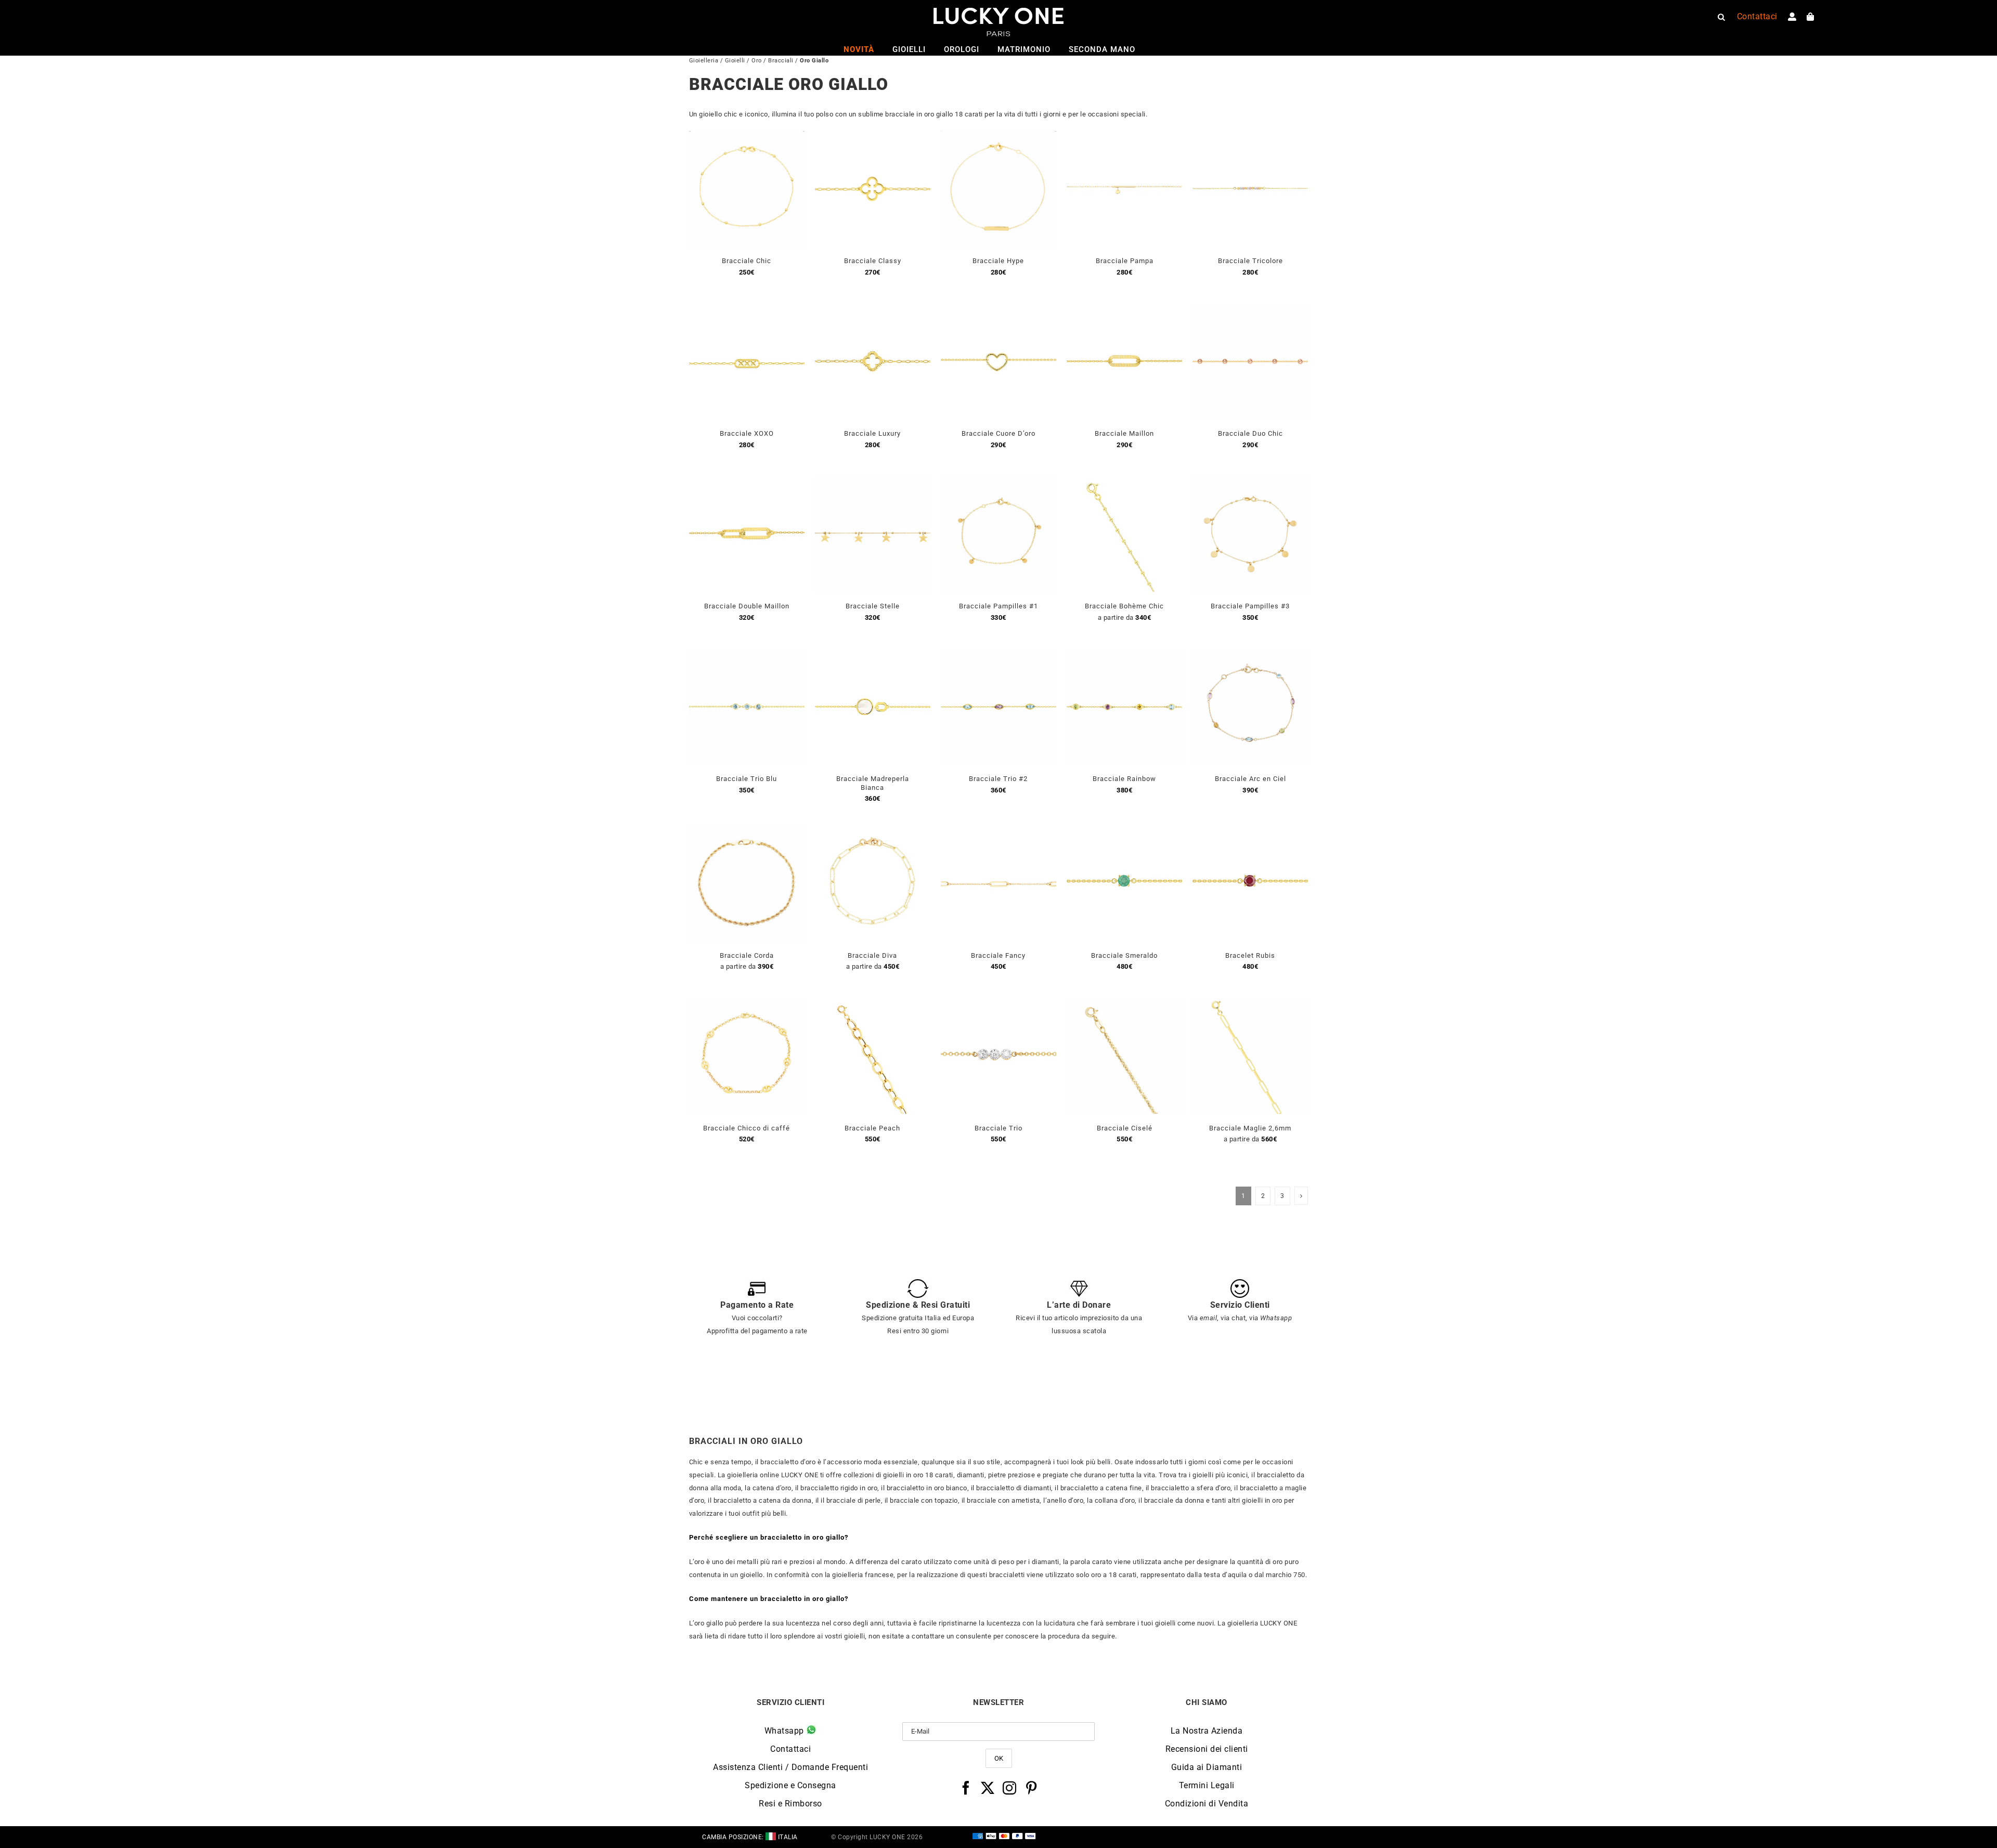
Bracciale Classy (873, 261)
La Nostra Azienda (1207, 1731)
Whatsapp (786, 1731)
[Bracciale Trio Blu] (747, 655)
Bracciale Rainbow (1124, 779)
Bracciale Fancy (998, 955)
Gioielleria (704, 61)
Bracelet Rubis (1250, 955)
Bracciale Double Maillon (747, 606)
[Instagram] (1010, 1788)
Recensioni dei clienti (1207, 1749)
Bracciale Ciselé (1125, 1128)
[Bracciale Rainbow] (1124, 655)
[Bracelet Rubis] (1250, 832)
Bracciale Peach (872, 1128)
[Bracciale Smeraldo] (1124, 832)
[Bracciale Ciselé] (1124, 1004)
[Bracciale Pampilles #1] (998, 482)
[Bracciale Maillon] (1124, 310)
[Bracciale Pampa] (1124, 137)
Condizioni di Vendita (1207, 1804)
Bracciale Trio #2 (998, 779)
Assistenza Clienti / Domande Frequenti (790, 1767)
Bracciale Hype (998, 261)
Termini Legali (1207, 1785)
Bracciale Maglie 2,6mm (1250, 1128)
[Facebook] (966, 1788)
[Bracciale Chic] (747, 137)
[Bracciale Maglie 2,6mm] (1250, 1004)
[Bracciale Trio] (998, 1004)
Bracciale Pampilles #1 (998, 606)
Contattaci (790, 1749)
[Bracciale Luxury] (873, 310)
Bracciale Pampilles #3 (1250, 606)
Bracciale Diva (872, 955)
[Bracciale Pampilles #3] (1250, 482)
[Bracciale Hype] (998, 137)
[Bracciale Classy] (873, 137)
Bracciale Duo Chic (1250, 433)
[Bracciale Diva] (873, 832)
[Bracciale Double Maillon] (747, 482)
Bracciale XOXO (747, 433)
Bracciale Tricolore (1250, 261)
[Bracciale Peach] (873, 1004)
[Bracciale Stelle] (873, 482)
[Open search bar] (1721, 17)
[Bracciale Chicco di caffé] (747, 1004)
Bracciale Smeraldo (1124, 955)
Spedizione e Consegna (790, 1785)
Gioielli (735, 61)
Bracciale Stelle (873, 606)
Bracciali (781, 61)
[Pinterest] (1032, 1788)
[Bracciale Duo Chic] (1250, 310)
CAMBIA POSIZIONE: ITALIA (750, 1837)
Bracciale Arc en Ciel (1250, 779)
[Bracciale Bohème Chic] (1124, 482)
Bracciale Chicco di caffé (747, 1128)
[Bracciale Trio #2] (998, 655)
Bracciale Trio (998, 1128)
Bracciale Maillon (1124, 433)
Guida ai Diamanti (1207, 1767)
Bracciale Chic (747, 261)
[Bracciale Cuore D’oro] (998, 310)
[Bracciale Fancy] (998, 832)
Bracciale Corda (747, 955)
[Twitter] (988, 1788)
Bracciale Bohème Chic (1124, 606)
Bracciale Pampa (1125, 261)
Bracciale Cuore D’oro (998, 433)
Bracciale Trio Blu (747, 779)
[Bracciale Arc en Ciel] (1250, 655)
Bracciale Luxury (872, 433)
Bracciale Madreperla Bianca (873, 783)
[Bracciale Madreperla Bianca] (873, 655)
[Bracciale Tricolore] (1250, 137)
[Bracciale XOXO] (747, 310)
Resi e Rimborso (790, 1804)
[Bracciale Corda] (747, 832)
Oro (757, 61)
